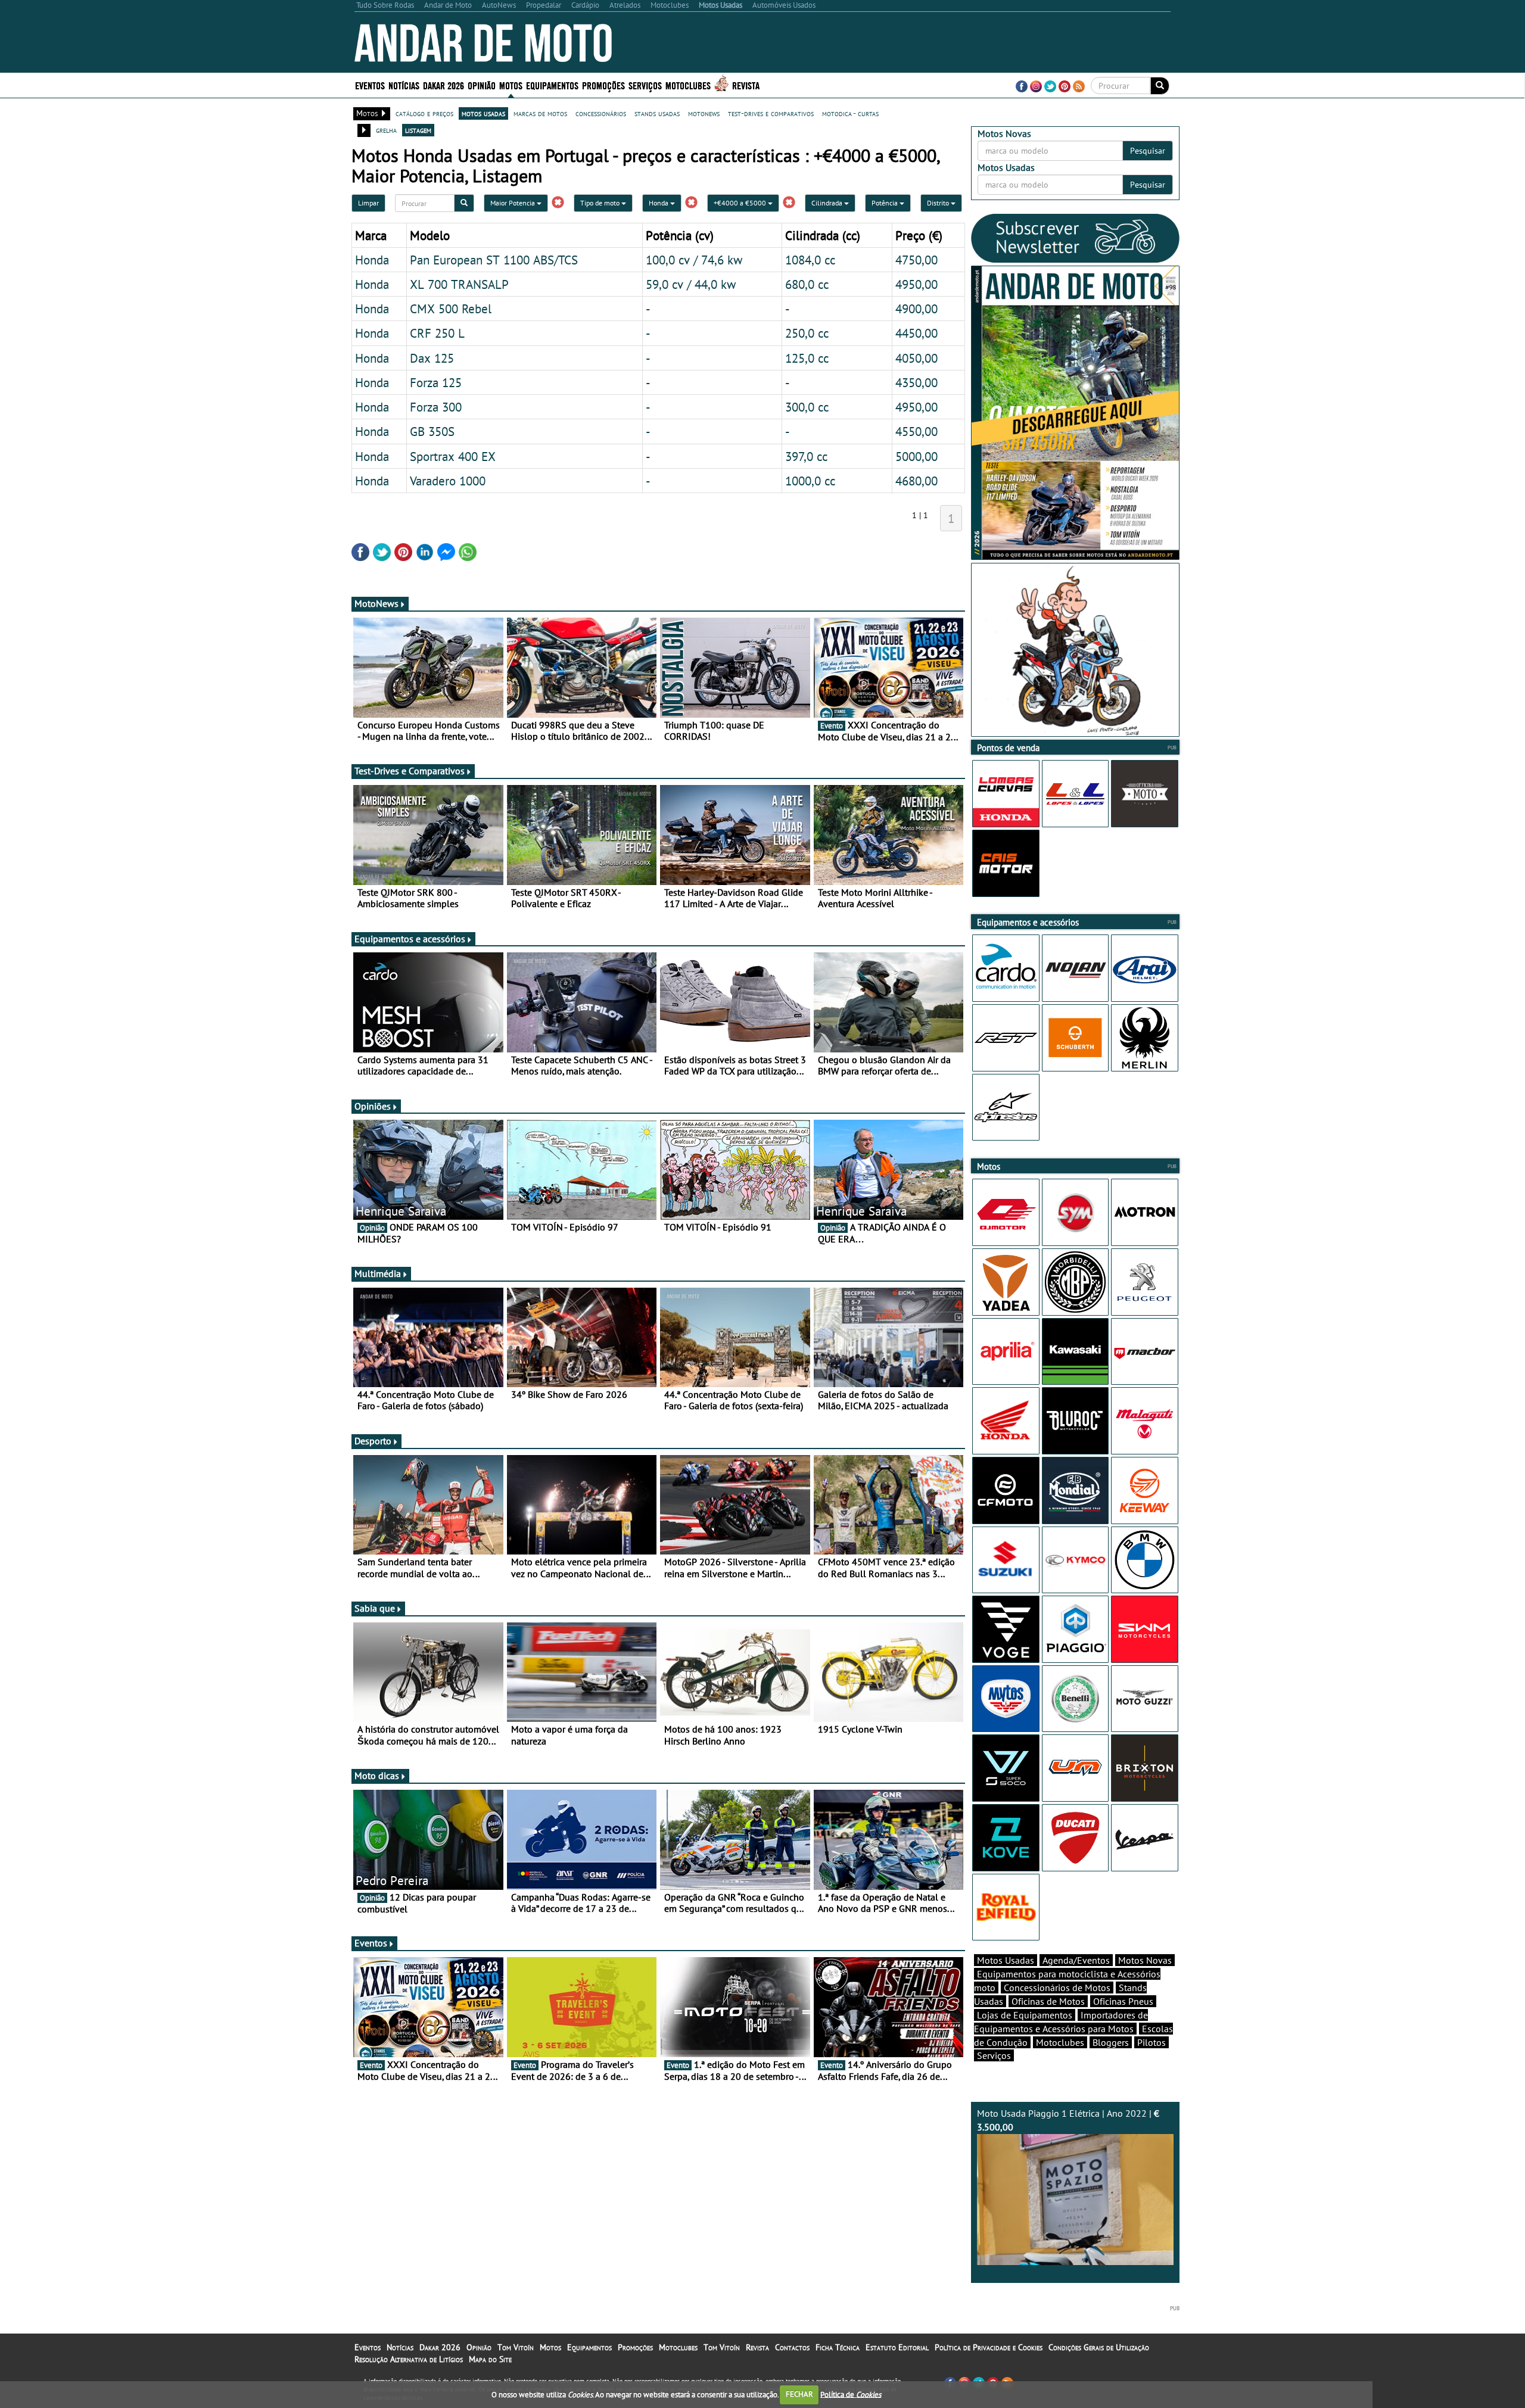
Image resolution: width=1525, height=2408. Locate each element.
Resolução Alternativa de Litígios (409, 2359)
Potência (886, 203)
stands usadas (657, 113)
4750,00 (916, 260)
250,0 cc (807, 333)
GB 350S (432, 431)
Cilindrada (828, 203)
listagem (418, 130)
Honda (659, 203)
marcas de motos (540, 113)
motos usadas (483, 113)
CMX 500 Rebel (451, 309)
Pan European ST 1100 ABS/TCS (494, 260)
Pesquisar (1148, 151)
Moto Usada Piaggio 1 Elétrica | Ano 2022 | (1068, 2120)
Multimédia (378, 1273)
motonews (704, 113)
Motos (550, 2347)
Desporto (373, 1441)
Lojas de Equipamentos (1025, 2015)
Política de (851, 2394)
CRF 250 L (437, 333)
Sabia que (375, 1608)
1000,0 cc (810, 481)
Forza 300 (436, 407)
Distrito (939, 203)
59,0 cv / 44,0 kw (691, 284)
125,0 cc (807, 358)
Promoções (603, 85)
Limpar (368, 203)
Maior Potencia (513, 203)
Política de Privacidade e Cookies (989, 2347)
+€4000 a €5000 (741, 203)
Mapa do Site (490, 2359)
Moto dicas (377, 1775)
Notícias (400, 2347)
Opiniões (373, 1106)
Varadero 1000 (448, 481)
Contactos (792, 2347)
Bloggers (1111, 2042)
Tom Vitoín (516, 2347)
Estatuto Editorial (897, 2347)
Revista (746, 85)
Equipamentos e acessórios (410, 939)
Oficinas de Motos (1048, 2001)
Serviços (994, 2055)
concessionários (601, 113)
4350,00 (916, 382)
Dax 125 (432, 358)
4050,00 (916, 358)
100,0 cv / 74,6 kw (694, 260)
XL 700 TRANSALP (459, 284)
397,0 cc (806, 456)
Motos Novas (1145, 1960)
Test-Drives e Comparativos (410, 771)
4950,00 (916, 284)
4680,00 (916, 481)
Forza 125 (436, 382)
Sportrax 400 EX (453, 456)
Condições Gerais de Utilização (1099, 2347)
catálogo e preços (424, 113)
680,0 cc (807, 284)
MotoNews (376, 603)
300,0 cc (807, 407)
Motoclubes (688, 85)
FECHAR (799, 2394)
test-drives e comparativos (771, 113)
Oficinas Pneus (1123, 2001)
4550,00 (916, 431)
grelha (386, 130)
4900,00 (916, 309)
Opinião (482, 85)
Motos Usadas (1006, 1960)
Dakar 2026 (444, 85)
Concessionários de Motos (1057, 1988)
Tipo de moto (601, 203)
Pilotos (1151, 2042)
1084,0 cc (810, 260)
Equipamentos (589, 2347)
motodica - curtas (850, 113)
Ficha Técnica (838, 2347)
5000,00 (916, 456)
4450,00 (916, 333)
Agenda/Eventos (1076, 1960)
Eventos (370, 85)
